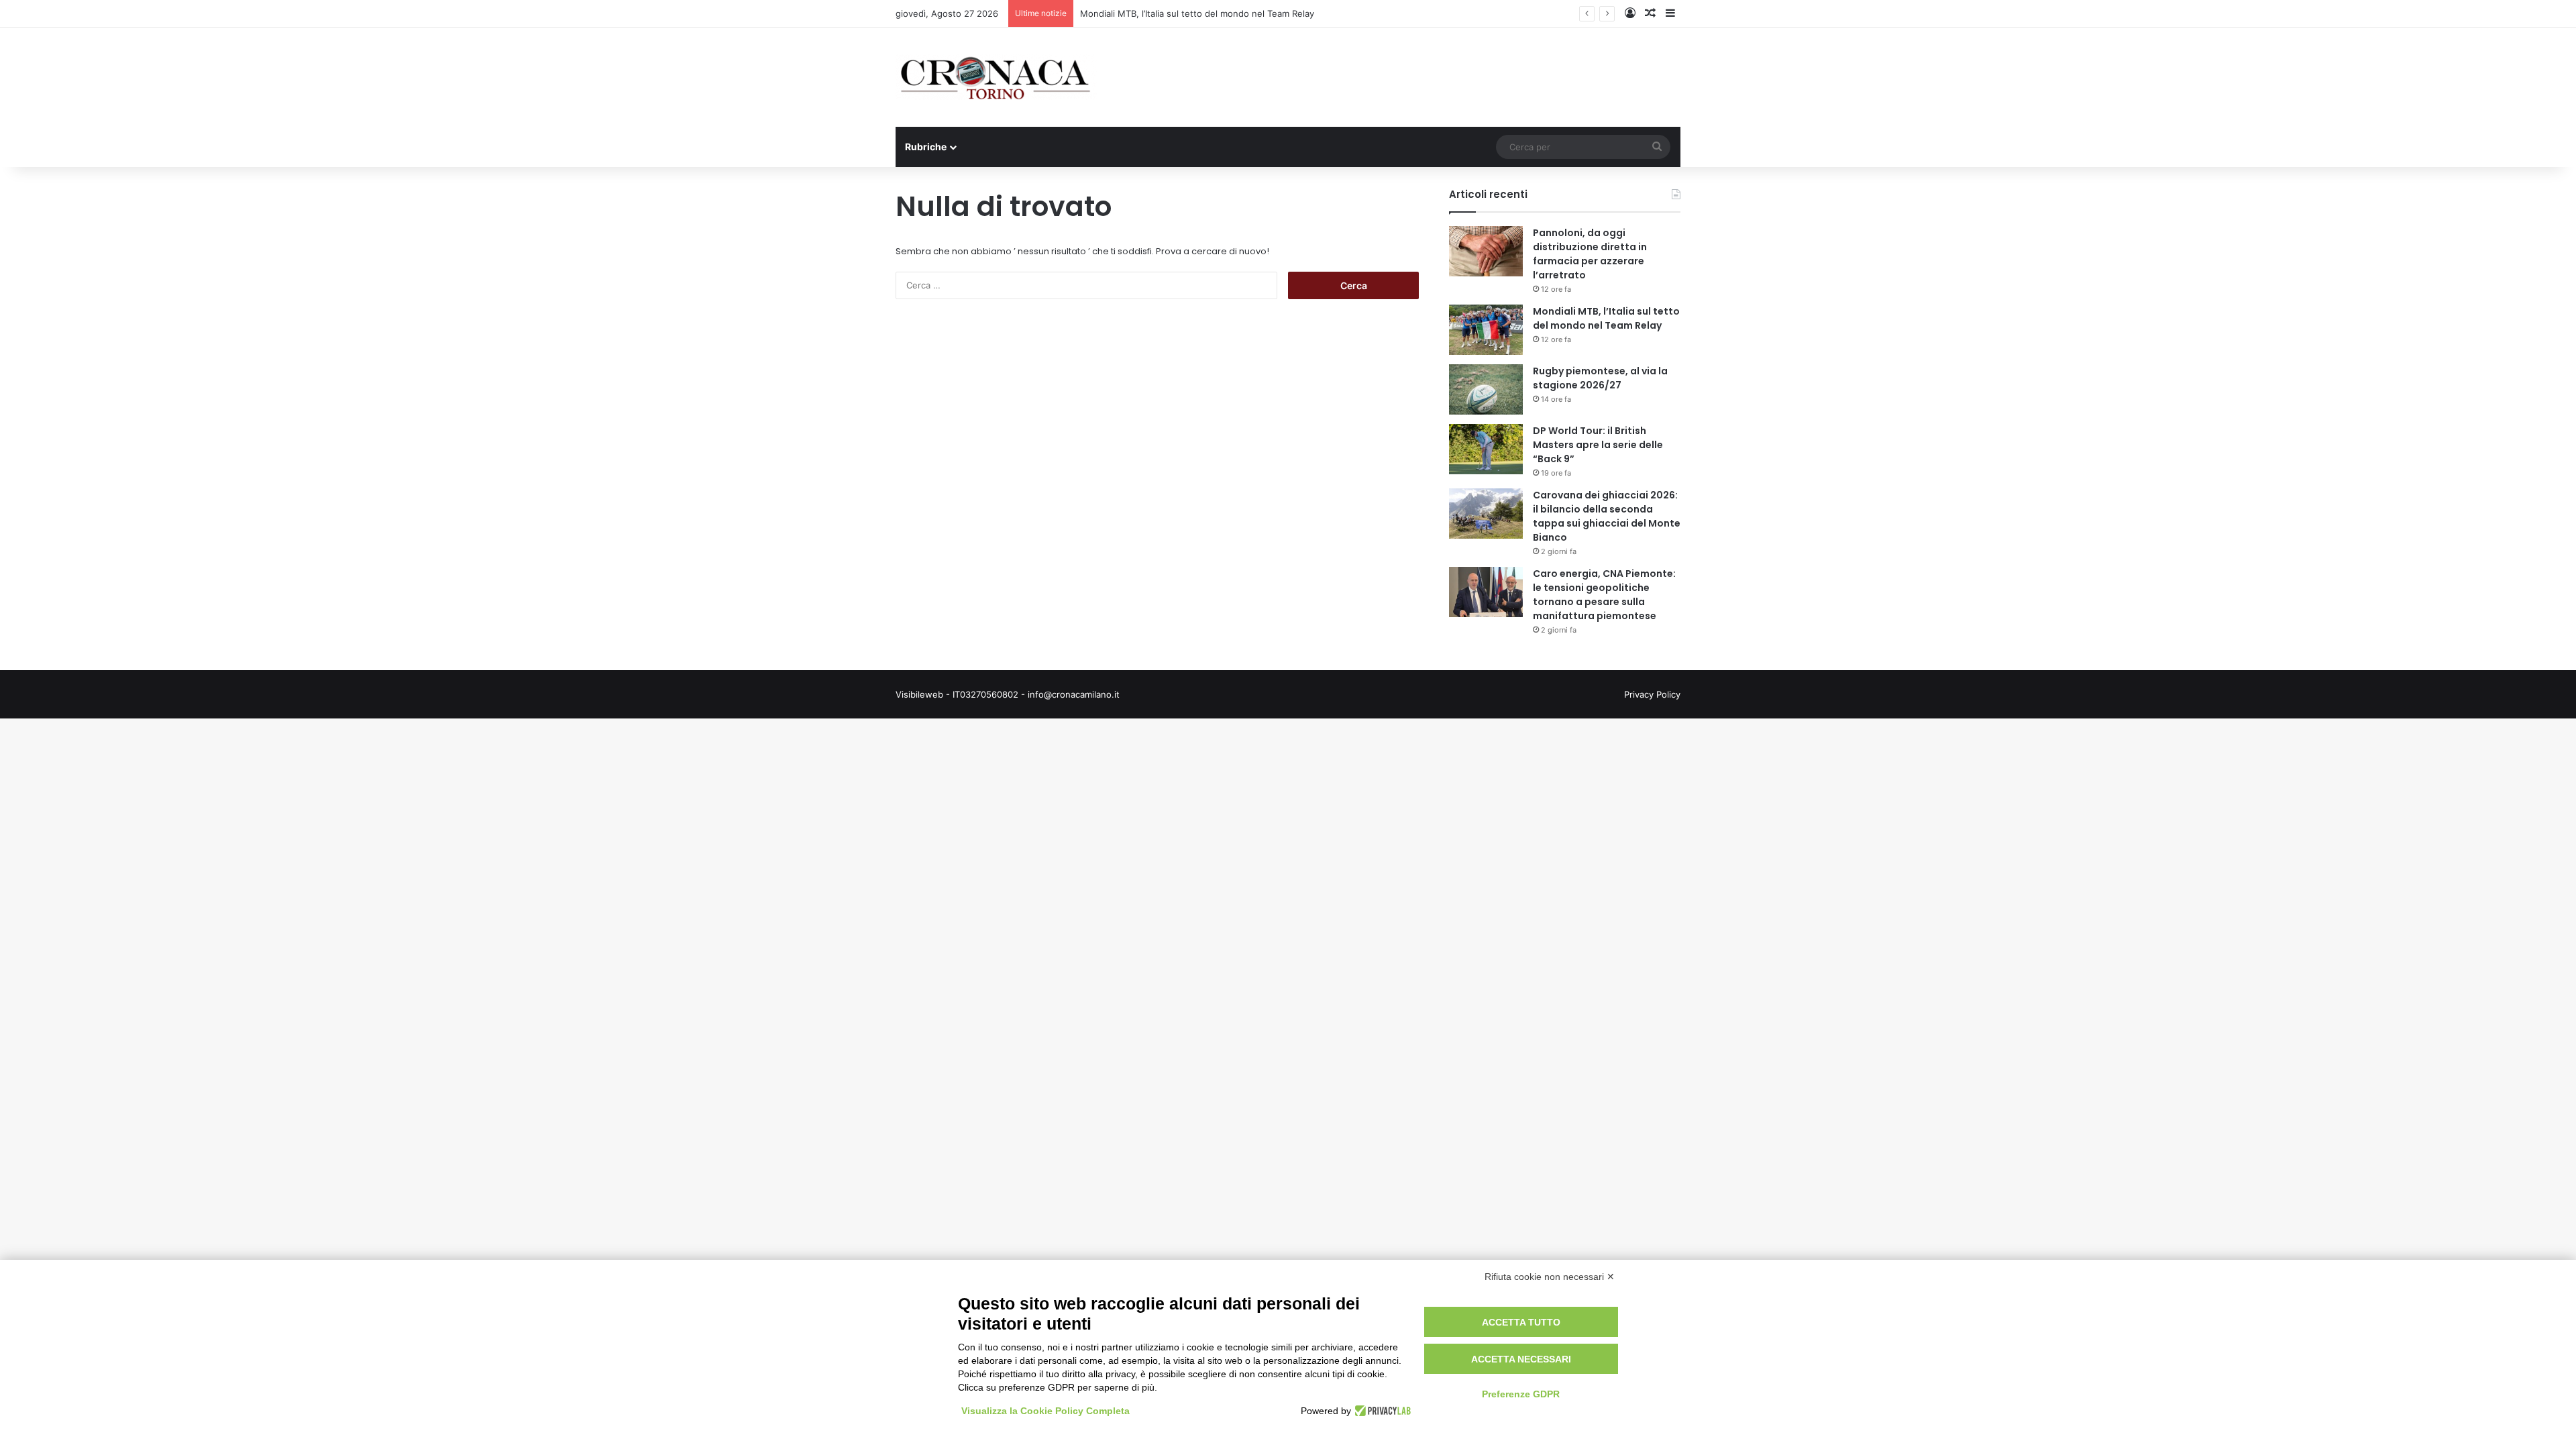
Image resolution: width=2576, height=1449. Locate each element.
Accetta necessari (1521, 1359)
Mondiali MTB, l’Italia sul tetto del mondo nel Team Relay (1197, 13)
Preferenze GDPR (1521, 1394)
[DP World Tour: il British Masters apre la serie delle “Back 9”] (1486, 449)
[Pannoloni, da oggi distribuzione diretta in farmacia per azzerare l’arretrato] (1486, 251)
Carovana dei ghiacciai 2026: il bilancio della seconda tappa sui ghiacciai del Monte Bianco (1607, 516)
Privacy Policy (1652, 694)
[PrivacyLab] (1381, 1411)
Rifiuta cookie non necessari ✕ (1550, 1277)
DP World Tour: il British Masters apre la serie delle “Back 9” (1598, 445)
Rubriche (926, 147)
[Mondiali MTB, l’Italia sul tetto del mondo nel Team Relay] (1486, 330)
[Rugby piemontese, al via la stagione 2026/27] (1486, 389)
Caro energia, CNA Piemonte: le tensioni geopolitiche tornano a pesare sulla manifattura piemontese (1604, 595)
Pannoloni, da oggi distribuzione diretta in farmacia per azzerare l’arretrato (1590, 254)
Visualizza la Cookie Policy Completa (1045, 1411)
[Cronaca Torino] (996, 77)
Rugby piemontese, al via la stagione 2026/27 (1600, 378)
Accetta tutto (1521, 1322)
